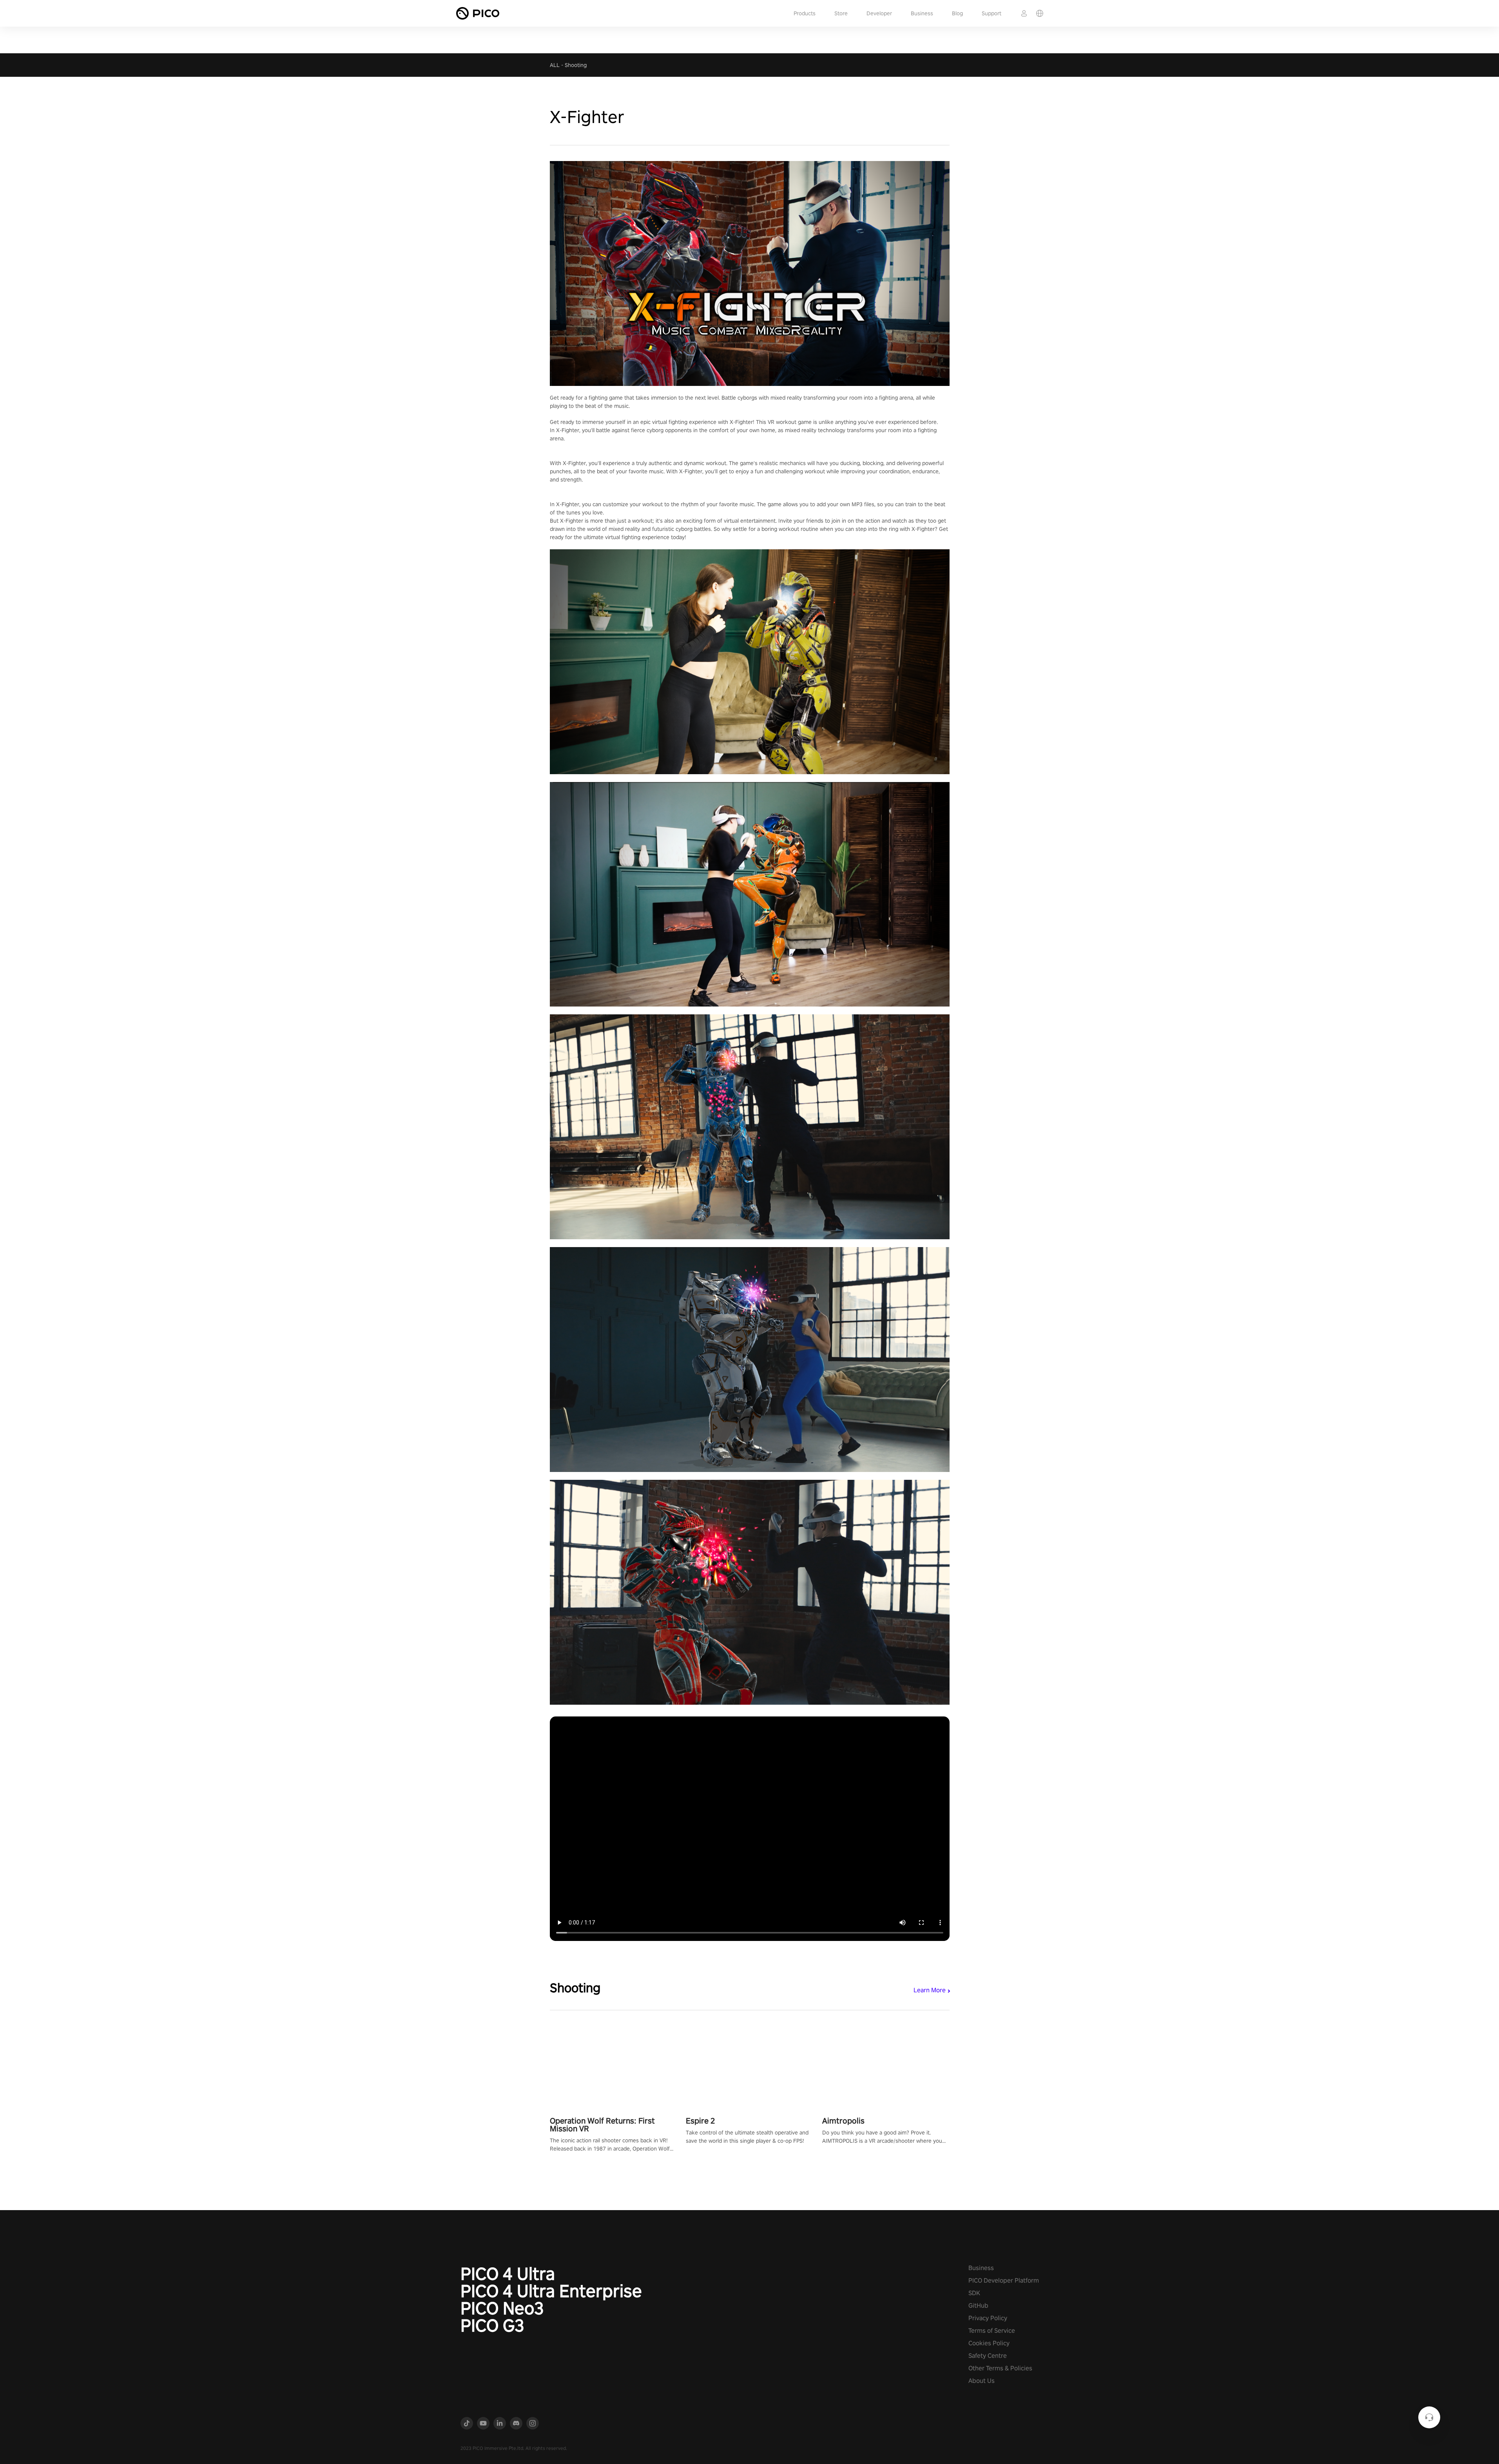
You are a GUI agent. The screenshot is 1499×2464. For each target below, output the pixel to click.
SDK (974, 2293)
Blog (957, 13)
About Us (982, 2381)
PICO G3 (492, 2325)
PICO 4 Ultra (508, 2274)
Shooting (576, 65)
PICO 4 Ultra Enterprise (551, 2291)
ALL (555, 65)
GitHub (978, 2306)
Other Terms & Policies (1000, 2368)
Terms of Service (992, 2331)
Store (841, 13)
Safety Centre (988, 2356)
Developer (879, 13)
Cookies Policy (989, 2343)
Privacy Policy (988, 2318)
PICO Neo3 (502, 2308)
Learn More (930, 1990)
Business (922, 13)
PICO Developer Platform (1004, 2280)
